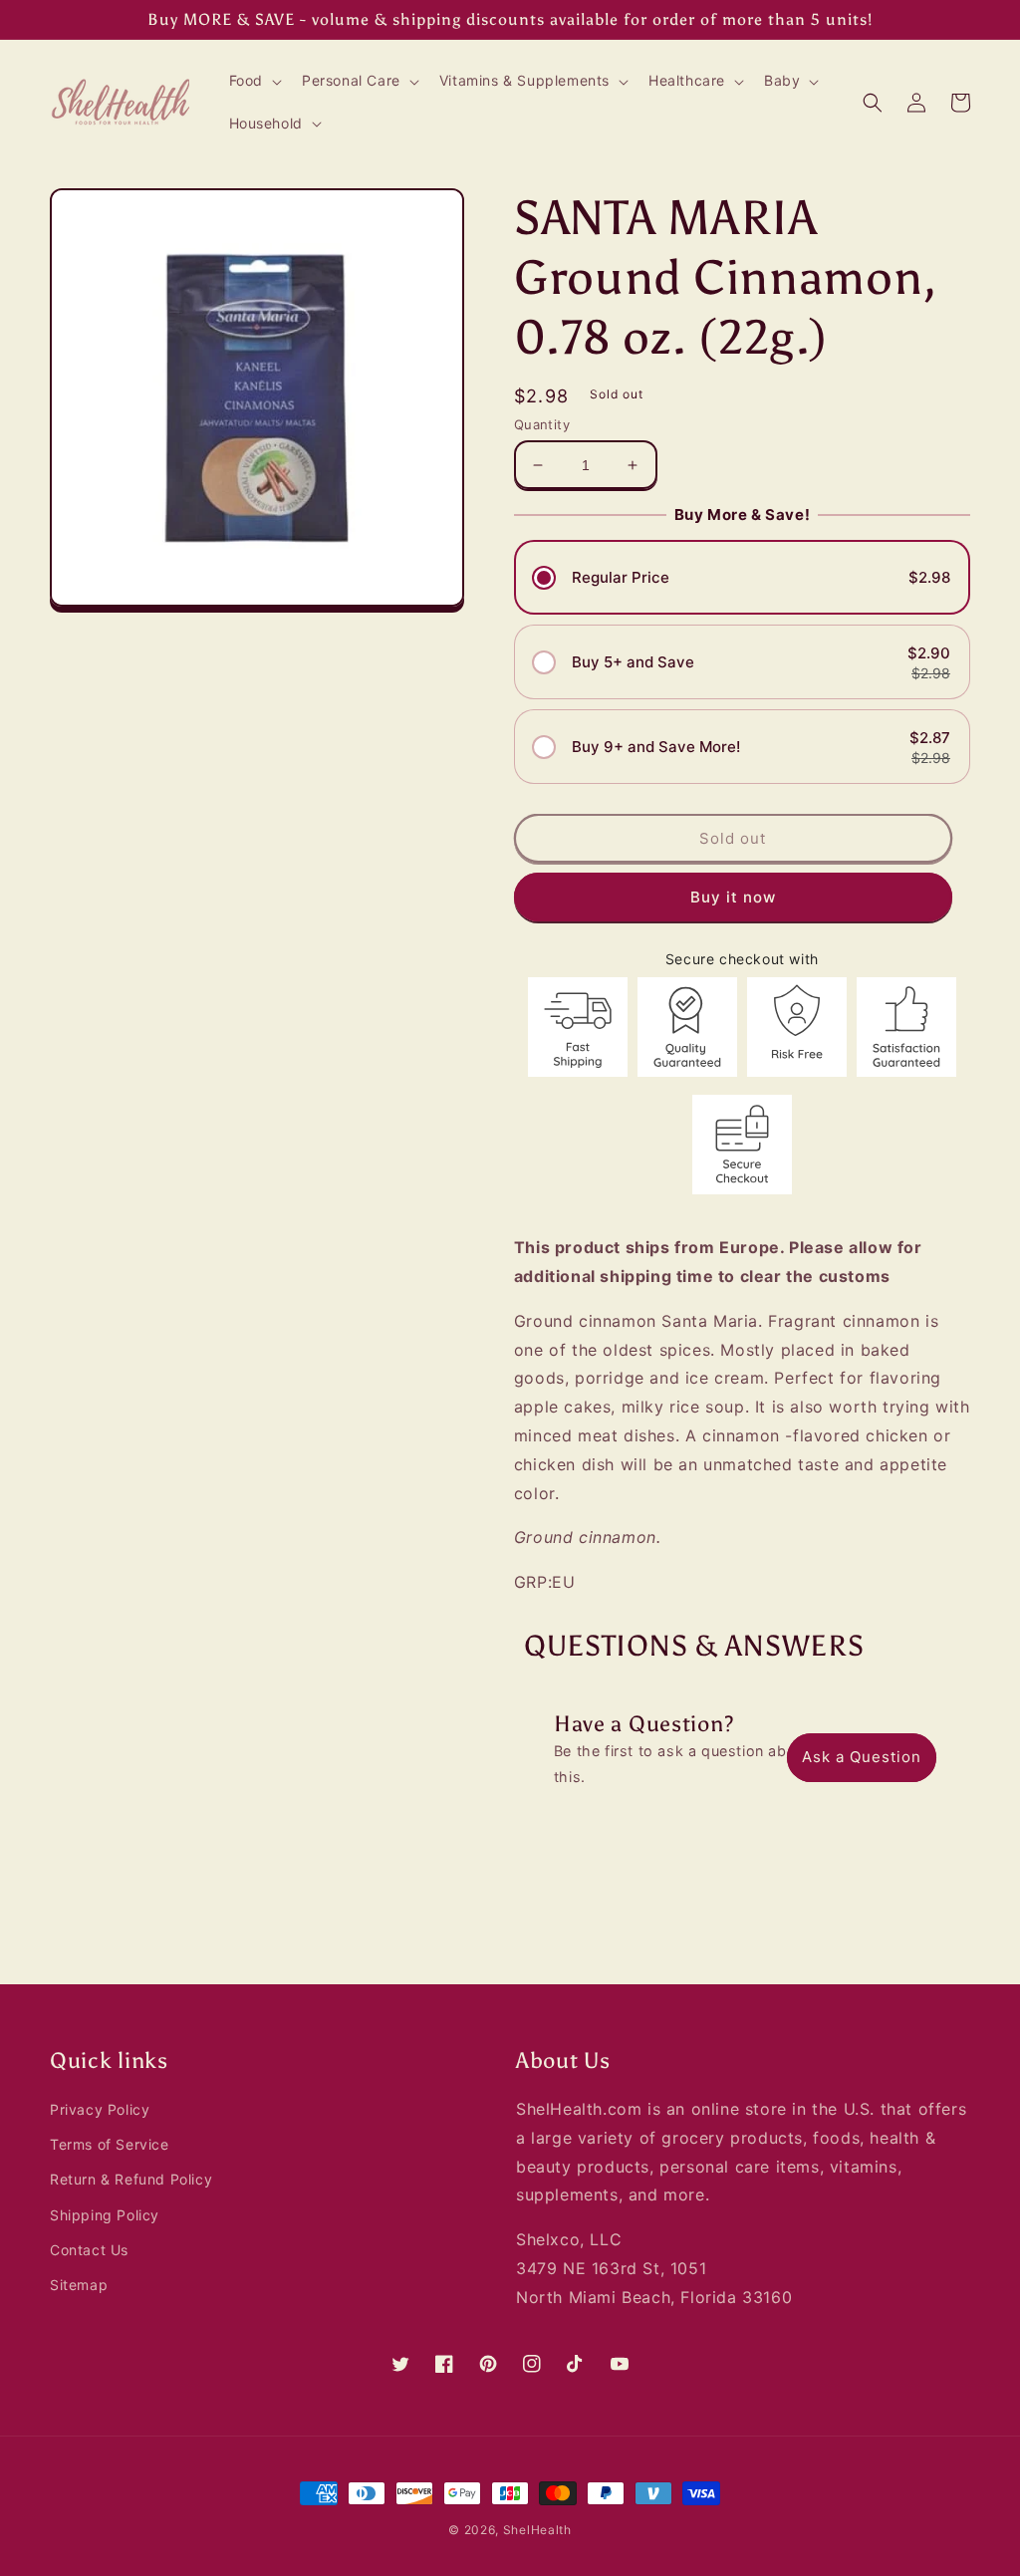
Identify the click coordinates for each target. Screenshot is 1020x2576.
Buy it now (733, 897)
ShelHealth (537, 2530)
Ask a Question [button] (862, 1757)
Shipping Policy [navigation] (105, 2215)
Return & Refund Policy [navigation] (131, 2179)
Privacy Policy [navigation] (100, 2109)
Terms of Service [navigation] (110, 2144)
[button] (254, 81)
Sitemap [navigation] (79, 2285)
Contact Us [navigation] (89, 2250)
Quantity (542, 424)
